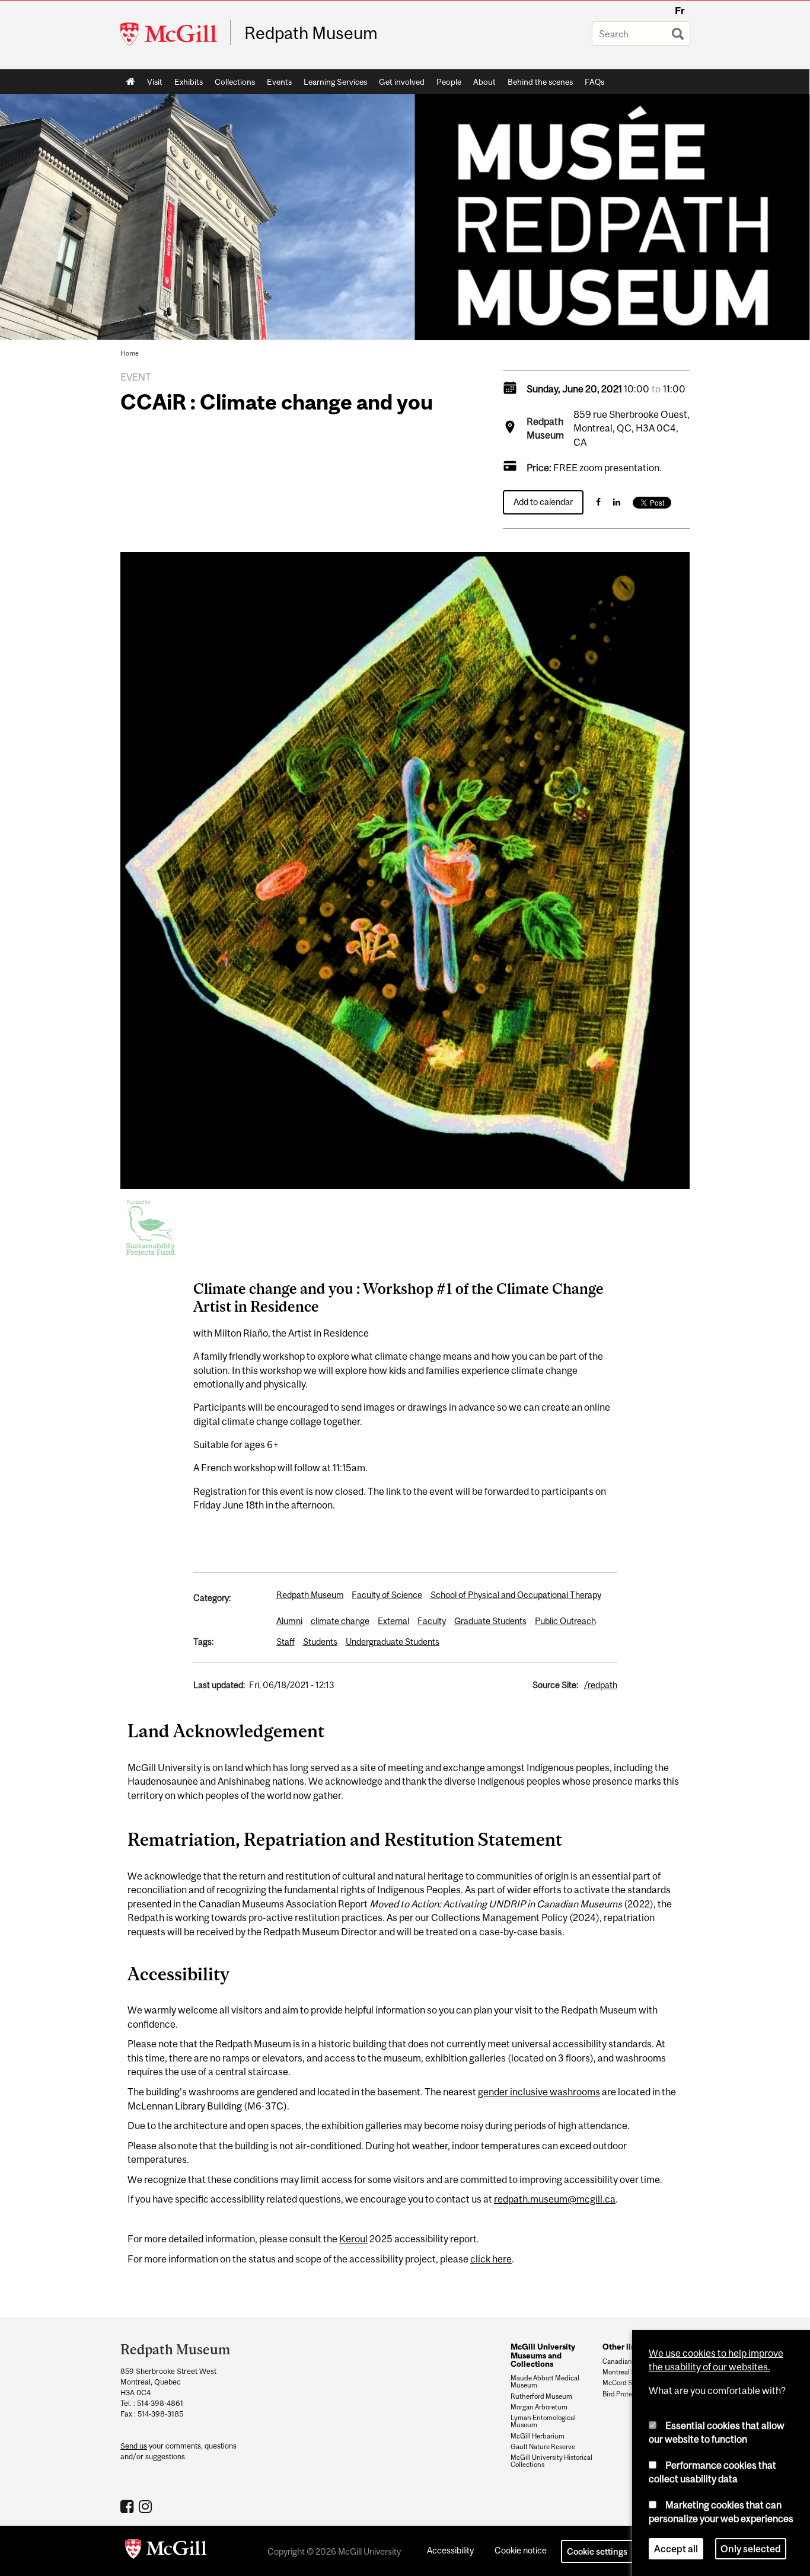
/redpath (601, 1685)
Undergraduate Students (393, 1642)
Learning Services (335, 82)
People (449, 82)
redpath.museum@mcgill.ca (555, 2199)
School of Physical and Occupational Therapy (516, 1595)
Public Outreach (565, 1621)
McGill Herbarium (538, 2436)
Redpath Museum (311, 33)
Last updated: (219, 1685)
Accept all (676, 2549)
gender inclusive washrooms (539, 2092)
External (393, 1621)
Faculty (432, 1621)
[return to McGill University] (166, 2551)
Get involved (402, 82)
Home (131, 82)
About (484, 82)
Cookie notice (521, 2550)
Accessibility (450, 2550)
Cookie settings (597, 2551)
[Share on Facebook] (598, 502)
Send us (134, 2446)
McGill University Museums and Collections (543, 2355)
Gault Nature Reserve (543, 2447)
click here (491, 2259)
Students (320, 1642)
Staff (286, 1642)
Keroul (353, 2239)
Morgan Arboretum (539, 2407)
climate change (340, 1621)
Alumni (289, 1621)
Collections (235, 82)
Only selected (751, 2549)
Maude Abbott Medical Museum (545, 2382)
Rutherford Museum (541, 2396)
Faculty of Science (387, 1595)
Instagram (147, 2506)
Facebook (128, 2506)
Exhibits (189, 82)
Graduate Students (490, 1621)
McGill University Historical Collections (551, 2461)
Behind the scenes (540, 82)
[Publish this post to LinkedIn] (617, 502)
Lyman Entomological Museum (543, 2421)
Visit (155, 82)
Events (279, 82)
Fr (680, 11)
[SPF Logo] (150, 1226)
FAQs (594, 82)
